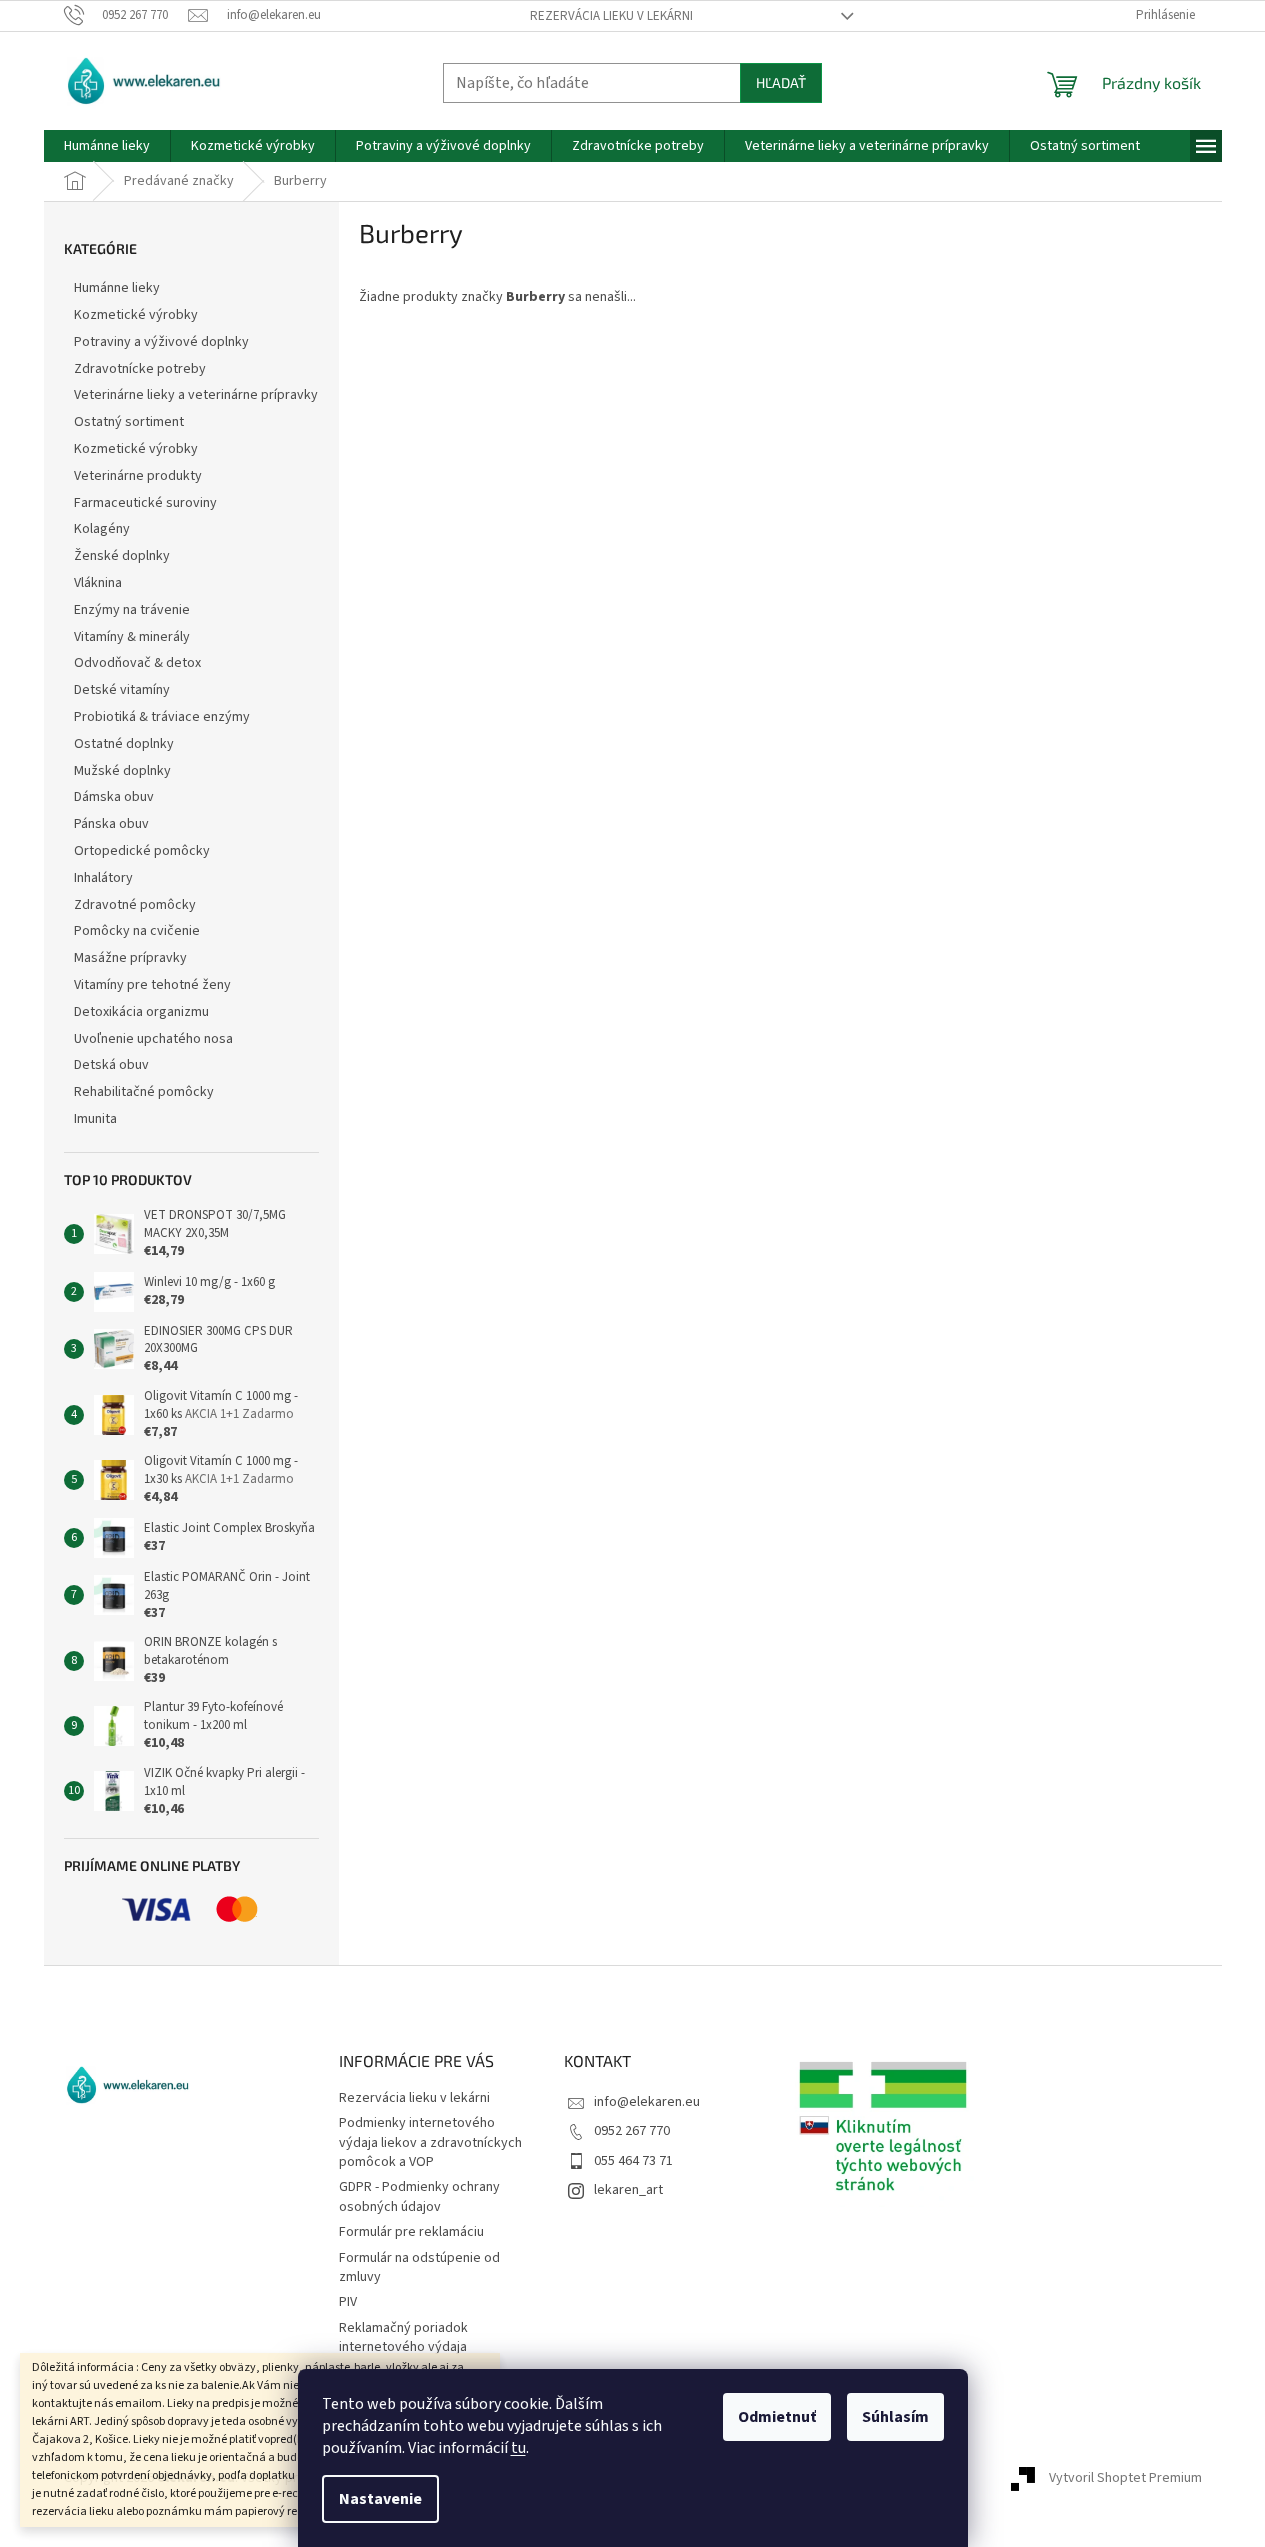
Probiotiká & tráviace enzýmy (162, 717)
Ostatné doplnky (124, 744)
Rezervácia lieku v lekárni (611, 16)
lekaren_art (628, 2190)
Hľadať (781, 82)
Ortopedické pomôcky (142, 851)
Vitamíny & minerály (132, 637)
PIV (348, 2302)
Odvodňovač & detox (137, 663)
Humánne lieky (117, 288)
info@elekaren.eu (647, 2102)
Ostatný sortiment (129, 422)
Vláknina (98, 583)
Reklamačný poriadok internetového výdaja (403, 2337)
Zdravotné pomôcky (135, 905)
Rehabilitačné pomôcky (144, 1092)
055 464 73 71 (633, 2161)
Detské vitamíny (122, 690)
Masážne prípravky (130, 958)
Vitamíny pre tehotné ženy (152, 985)
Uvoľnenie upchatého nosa (153, 1039)
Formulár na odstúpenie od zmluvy (419, 2267)
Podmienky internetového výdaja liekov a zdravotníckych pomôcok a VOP (430, 2142)
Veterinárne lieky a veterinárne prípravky (196, 395)
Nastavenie (380, 2499)
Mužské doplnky (122, 771)
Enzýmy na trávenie (132, 610)
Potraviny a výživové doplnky (161, 342)
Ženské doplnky (122, 556)
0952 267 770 (632, 2131)
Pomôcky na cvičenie (137, 931)
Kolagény (102, 529)
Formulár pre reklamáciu (411, 2232)
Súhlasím (895, 2417)
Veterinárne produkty (138, 476)
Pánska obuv (111, 824)
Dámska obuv (114, 797)
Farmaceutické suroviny (145, 503)
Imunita (95, 1119)
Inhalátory (103, 878)
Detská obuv (111, 1065)
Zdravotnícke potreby (140, 369)
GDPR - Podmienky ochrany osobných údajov (419, 2196)
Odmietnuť (777, 2417)
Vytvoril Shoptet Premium (1125, 2478)
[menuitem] (107, 146)
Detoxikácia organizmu (141, 1012)
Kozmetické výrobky (136, 315)
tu (518, 2448)
